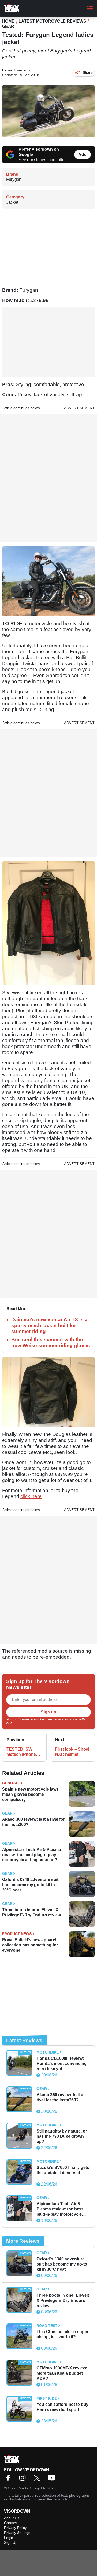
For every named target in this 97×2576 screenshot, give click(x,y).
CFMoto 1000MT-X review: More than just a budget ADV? (62, 2373)
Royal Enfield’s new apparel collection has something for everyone (30, 1945)
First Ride (47, 2398)
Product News (17, 1934)
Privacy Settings (17, 2533)
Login (9, 2538)
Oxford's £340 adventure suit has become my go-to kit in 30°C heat (30, 1885)
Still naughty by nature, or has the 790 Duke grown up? (62, 2136)
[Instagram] (24, 2479)
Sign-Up (11, 2542)
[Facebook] (9, 2479)
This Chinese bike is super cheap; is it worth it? (62, 2334)
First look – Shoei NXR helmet (72, 1752)
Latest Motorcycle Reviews (52, 21)
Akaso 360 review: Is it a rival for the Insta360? (33, 1822)
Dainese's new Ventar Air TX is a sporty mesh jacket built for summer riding (50, 1325)
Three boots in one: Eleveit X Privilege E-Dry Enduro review (31, 1912)
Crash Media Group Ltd (27, 2488)
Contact (10, 2523)
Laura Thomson (16, 70)
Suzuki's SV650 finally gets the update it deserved (63, 2170)
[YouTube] (53, 2479)
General (11, 1783)
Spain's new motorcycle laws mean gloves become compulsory (30, 1794)
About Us (12, 2518)
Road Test (47, 2326)
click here (31, 1496)
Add (83, 154)
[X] (38, 2479)
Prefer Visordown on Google (39, 152)
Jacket (12, 202)
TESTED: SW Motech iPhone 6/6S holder (21, 1752)
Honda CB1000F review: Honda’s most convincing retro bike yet (62, 2064)
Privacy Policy (24, 1723)
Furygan (14, 179)
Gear (8, 26)
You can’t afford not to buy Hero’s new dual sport (62, 2407)
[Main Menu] (90, 8)
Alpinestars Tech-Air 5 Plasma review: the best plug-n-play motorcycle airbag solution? (32, 1855)
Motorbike (48, 2052)
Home (8, 21)
